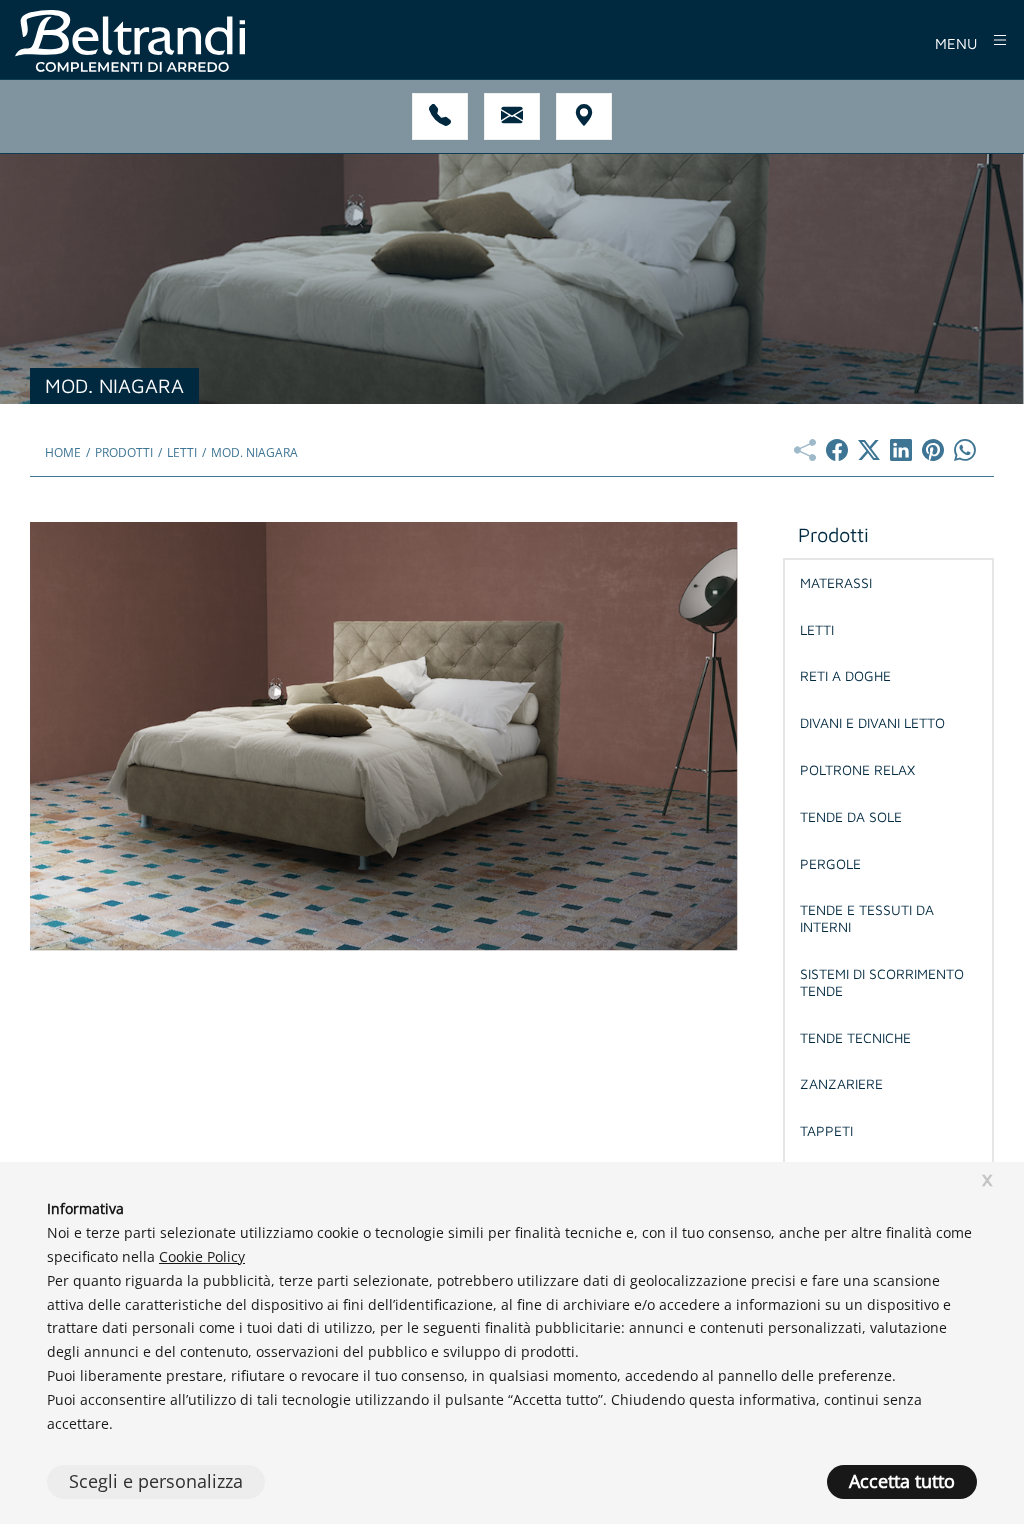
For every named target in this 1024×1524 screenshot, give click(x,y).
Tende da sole (851, 816)
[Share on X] (869, 455)
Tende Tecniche (855, 1037)
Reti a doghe (845, 675)
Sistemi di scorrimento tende (882, 982)
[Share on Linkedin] (901, 455)
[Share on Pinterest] (933, 455)
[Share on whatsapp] (965, 455)
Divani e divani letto (872, 722)
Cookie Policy (202, 1256)
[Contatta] (512, 116)
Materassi (836, 582)
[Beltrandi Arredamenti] (346, 41)
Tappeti (826, 1130)
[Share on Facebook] (837, 455)
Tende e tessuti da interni (867, 918)
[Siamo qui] (584, 116)
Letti (817, 629)
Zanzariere (841, 1083)
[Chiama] (440, 116)
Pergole (830, 863)
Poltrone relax (857, 769)
